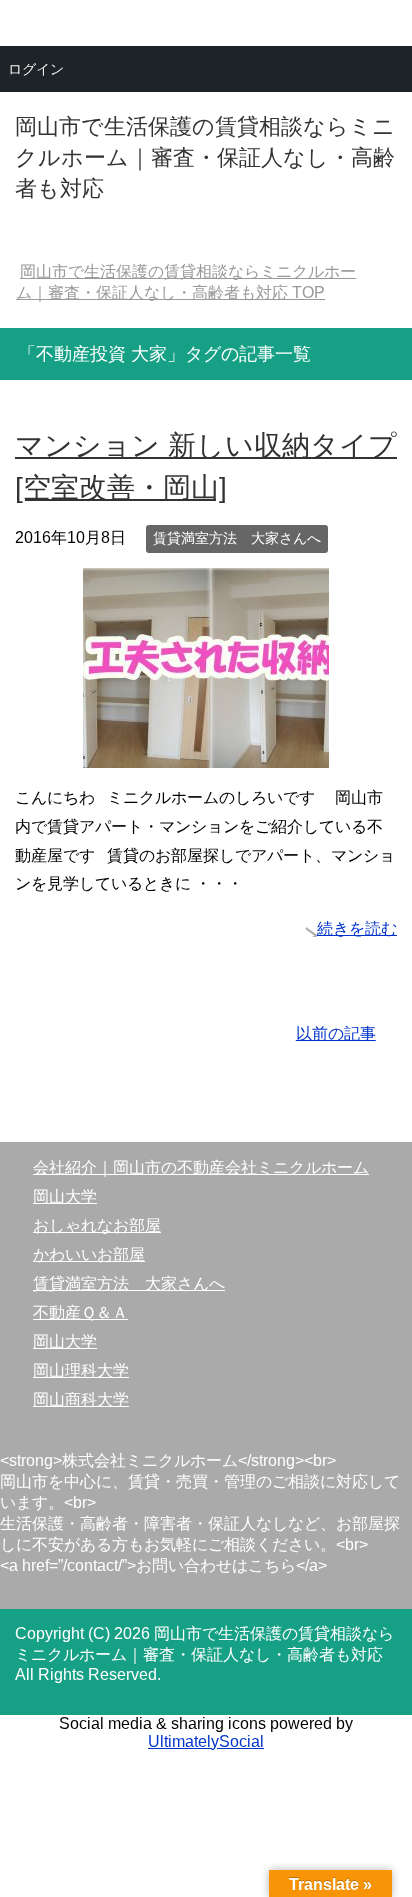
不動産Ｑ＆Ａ (80, 1312)
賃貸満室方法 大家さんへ (237, 538)
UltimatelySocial (206, 1741)
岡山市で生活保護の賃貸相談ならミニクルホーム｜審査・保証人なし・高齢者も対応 (205, 157)
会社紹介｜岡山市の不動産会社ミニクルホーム (201, 1167)
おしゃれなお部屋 (97, 1225)
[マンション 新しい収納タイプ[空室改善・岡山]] (206, 752)
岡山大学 (65, 1196)
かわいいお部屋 (89, 1254)
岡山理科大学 (81, 1370)
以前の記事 (336, 1033)
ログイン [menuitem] (36, 68)
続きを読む (357, 928)
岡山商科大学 (81, 1399)
